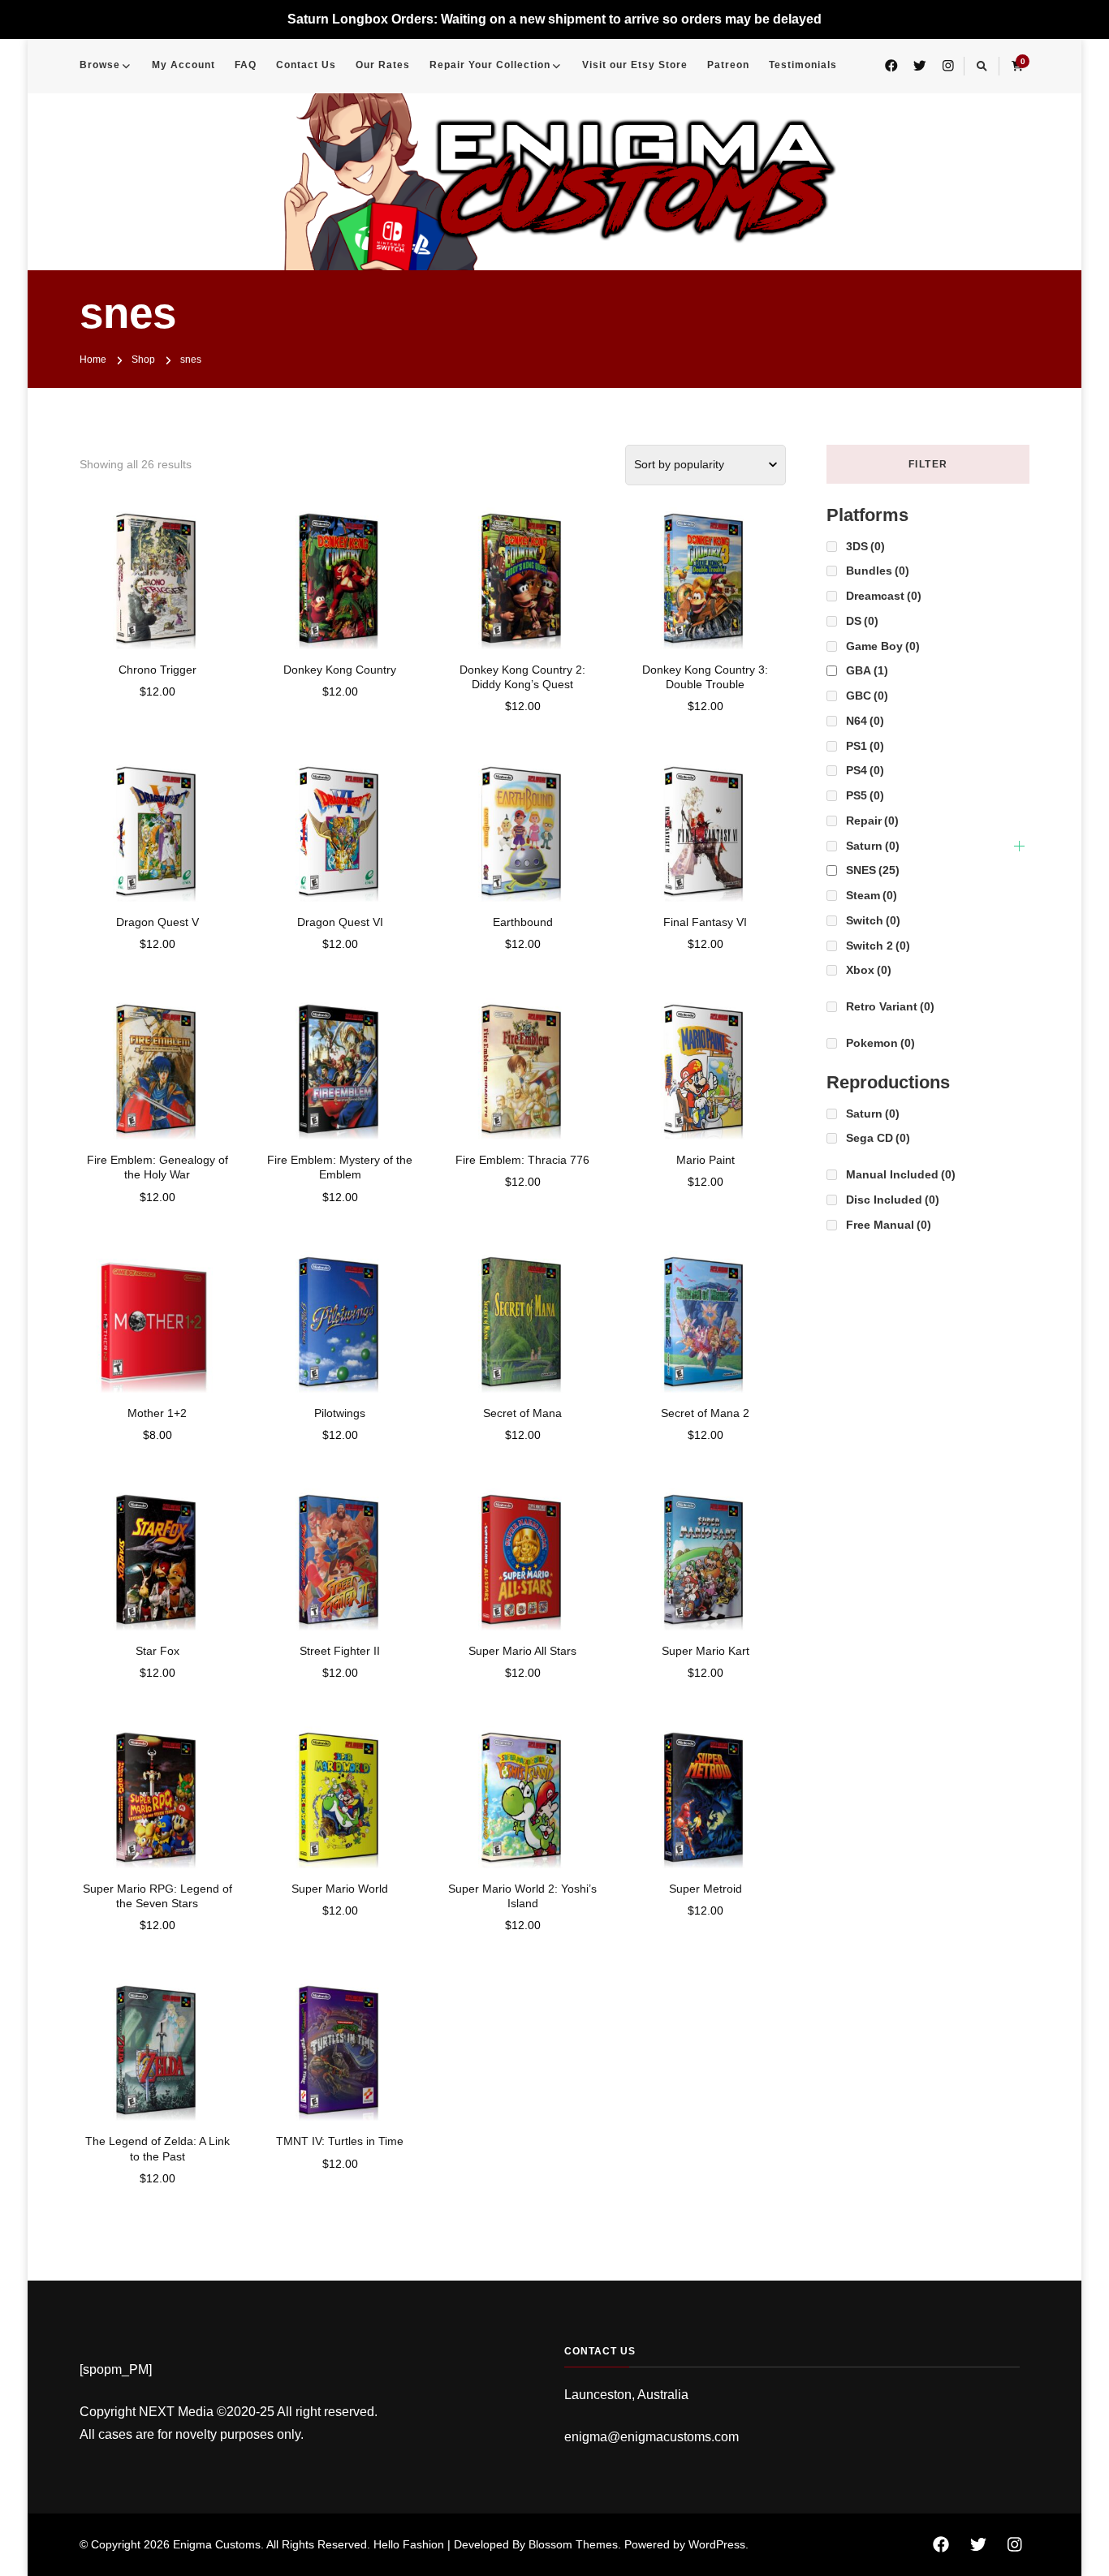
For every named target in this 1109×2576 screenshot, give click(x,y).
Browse (100, 65)
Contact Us (306, 65)
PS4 (865, 770)
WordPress (717, 2544)
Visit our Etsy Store (635, 65)
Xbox (869, 970)
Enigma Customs (217, 2544)
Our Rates (383, 65)
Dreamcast (884, 596)
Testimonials (803, 65)
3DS (865, 546)
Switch (873, 920)
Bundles (878, 571)
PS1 (865, 746)
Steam (872, 895)
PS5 (865, 795)
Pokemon (880, 1043)
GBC (867, 696)
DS (862, 621)
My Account (183, 65)
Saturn (873, 846)
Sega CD (878, 1138)
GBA (867, 670)
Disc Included (893, 1200)
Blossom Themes (573, 2544)
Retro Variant (890, 1006)
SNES (873, 870)
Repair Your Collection (490, 65)
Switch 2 (878, 946)
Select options (157, 572)
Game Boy (883, 646)
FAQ (246, 65)
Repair (872, 821)
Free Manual (889, 1225)
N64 (865, 721)
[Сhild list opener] (1019, 846)
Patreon (728, 65)
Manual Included (901, 1174)
